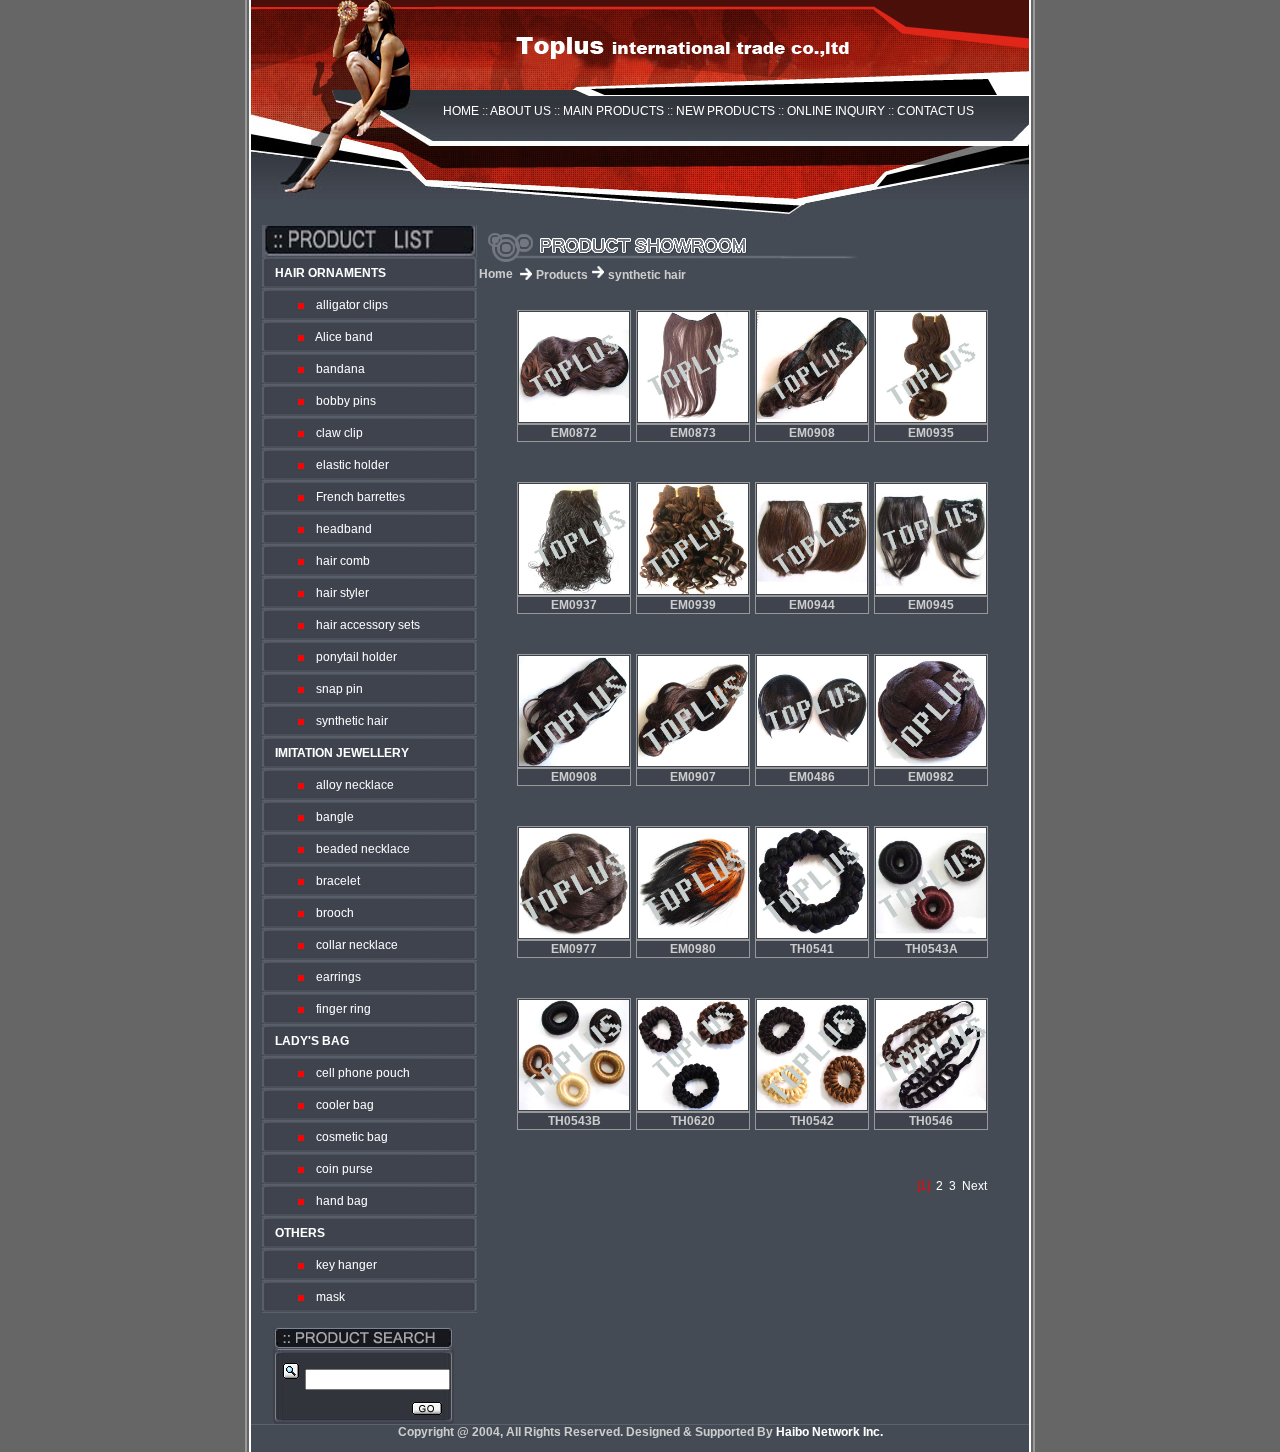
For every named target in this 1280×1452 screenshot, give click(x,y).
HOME (461, 111)
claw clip (335, 433)
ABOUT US (520, 111)
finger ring (339, 1009)
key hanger (342, 1265)
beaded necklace (358, 849)
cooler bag (340, 1105)
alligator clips (347, 305)
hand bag (337, 1201)
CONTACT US (935, 111)
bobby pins (341, 401)
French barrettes (356, 497)
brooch (330, 913)
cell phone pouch (358, 1073)
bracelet (333, 881)
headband (339, 529)
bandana (336, 369)
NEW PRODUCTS (725, 111)
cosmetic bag (347, 1137)
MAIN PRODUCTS (613, 111)
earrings (334, 977)
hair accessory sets (363, 625)
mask (326, 1297)
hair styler (338, 593)
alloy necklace (350, 785)
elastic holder (348, 465)
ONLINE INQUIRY (836, 111)
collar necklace (352, 945)
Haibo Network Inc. (829, 1432)
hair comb (338, 561)
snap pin (335, 689)
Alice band (340, 337)
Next (974, 1186)
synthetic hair (347, 721)
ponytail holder (352, 657)
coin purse (340, 1169)
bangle (330, 817)
